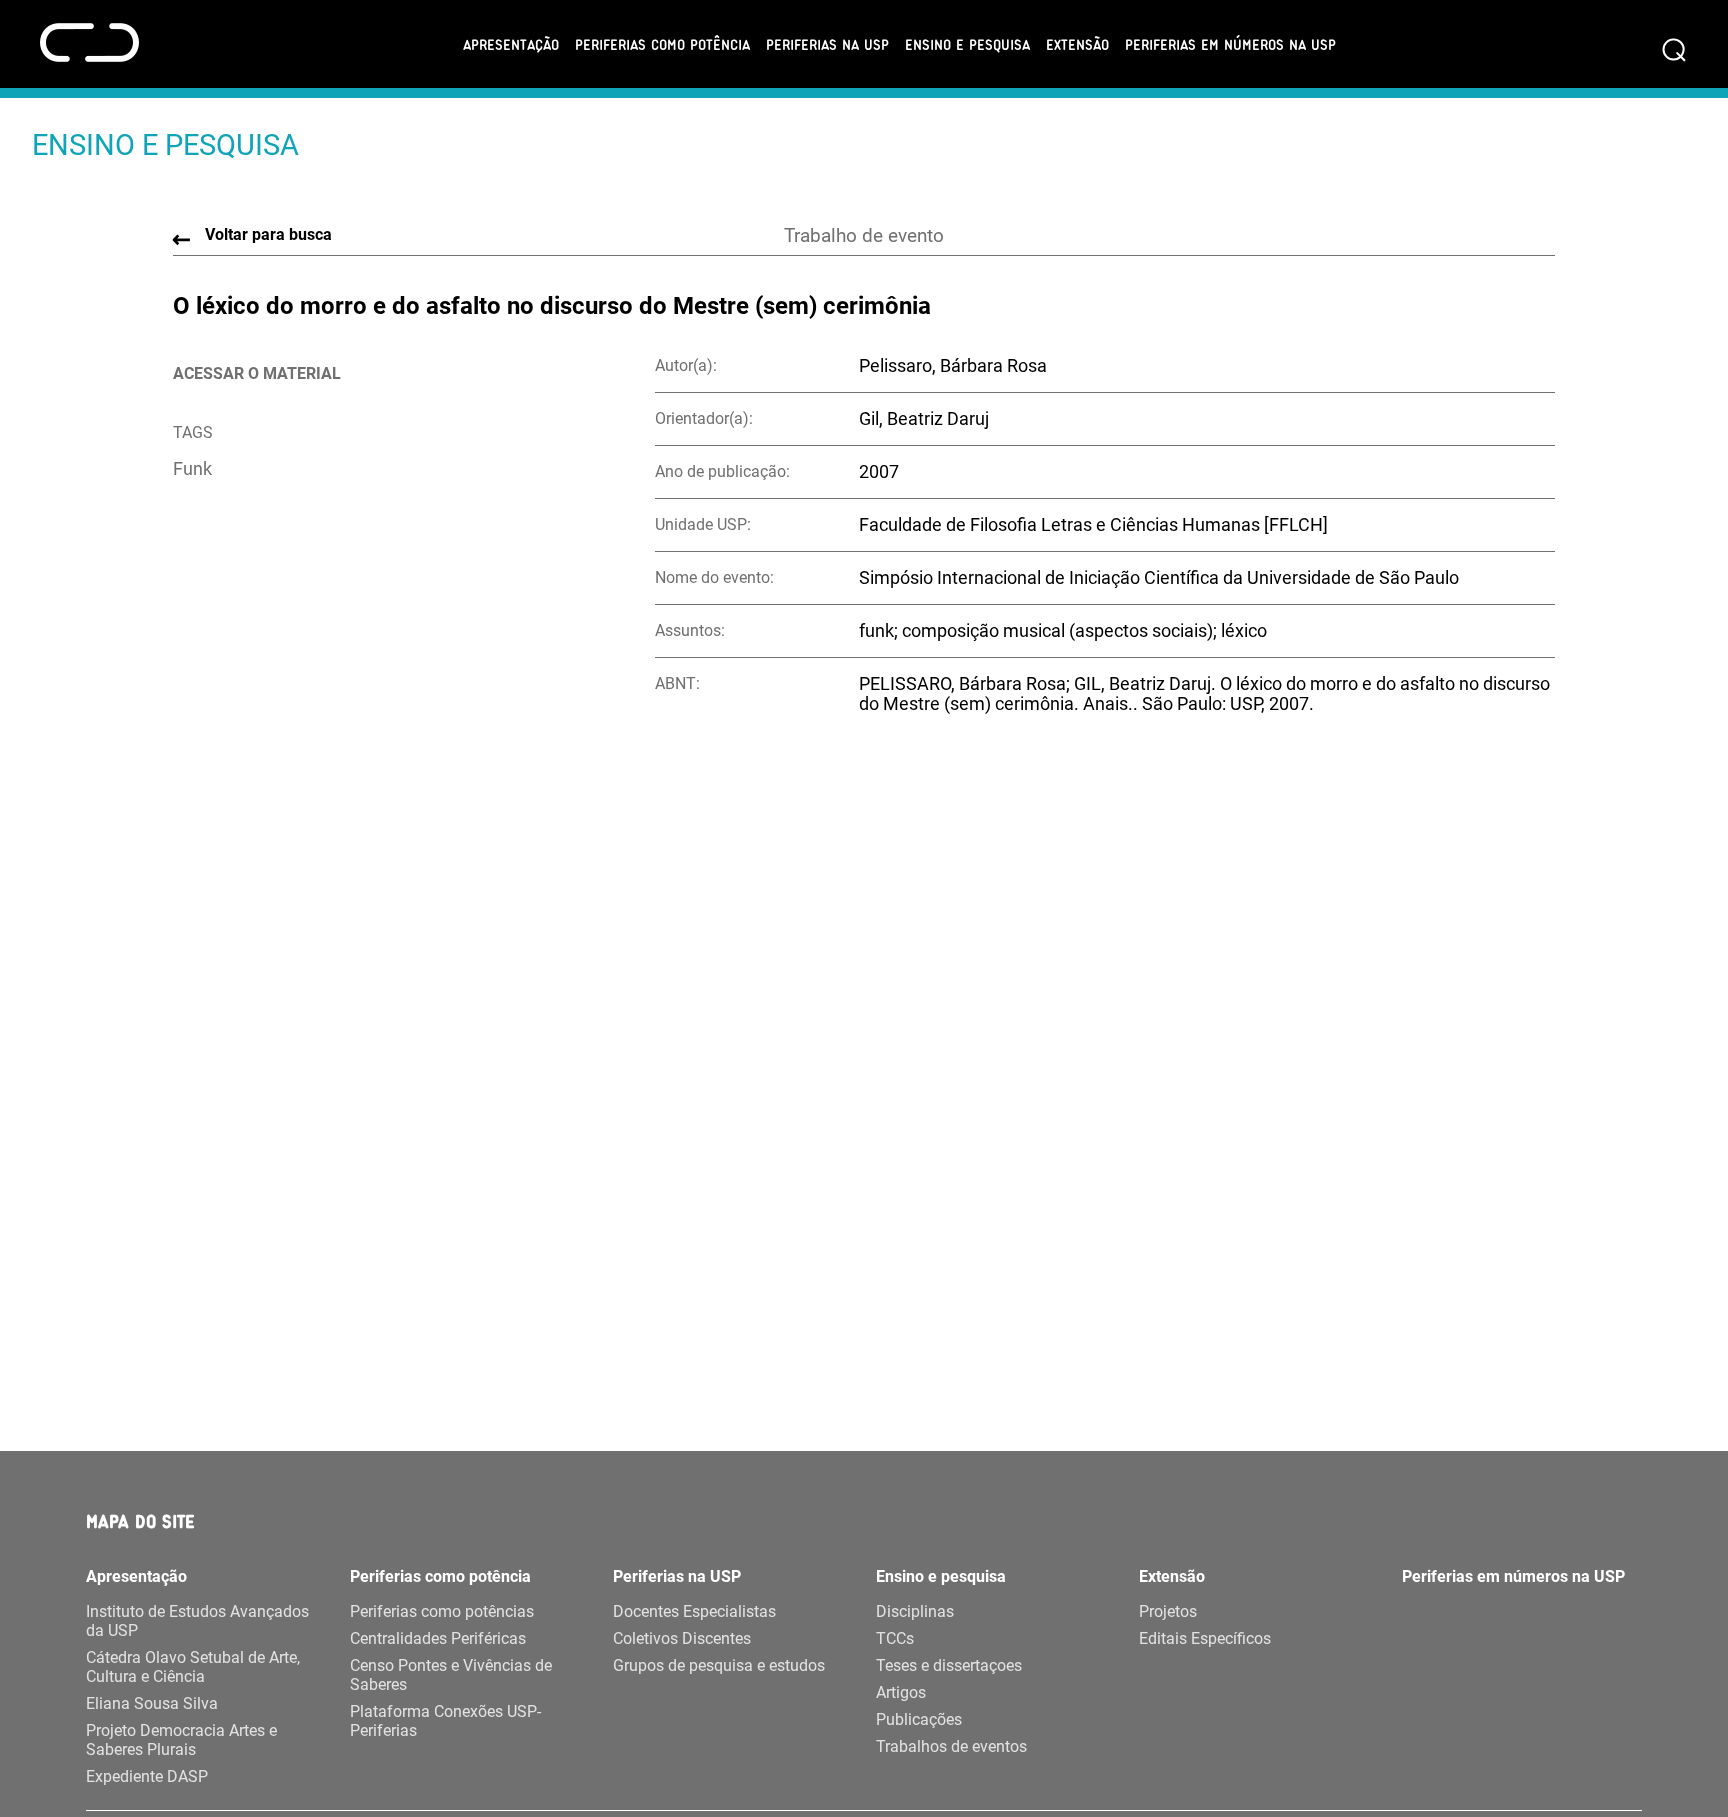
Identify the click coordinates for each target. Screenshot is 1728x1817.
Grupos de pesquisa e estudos (719, 1665)
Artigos (901, 1692)
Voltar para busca (268, 234)
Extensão (1077, 44)
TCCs (895, 1638)
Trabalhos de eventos (951, 1746)
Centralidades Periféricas (438, 1638)
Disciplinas (915, 1611)
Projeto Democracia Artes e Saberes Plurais (181, 1740)
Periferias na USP (827, 44)
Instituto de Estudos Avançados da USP (197, 1621)
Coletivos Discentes (682, 1638)
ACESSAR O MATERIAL (257, 373)
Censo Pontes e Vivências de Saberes (451, 1675)
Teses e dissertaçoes (949, 1665)
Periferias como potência (662, 44)
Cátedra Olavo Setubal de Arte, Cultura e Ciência (193, 1667)
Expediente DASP (147, 1776)
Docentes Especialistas (694, 1611)
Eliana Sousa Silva (152, 1703)
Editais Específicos (1205, 1638)
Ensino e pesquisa (967, 44)
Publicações (919, 1719)
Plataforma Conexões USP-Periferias (445, 1721)
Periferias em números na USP (1230, 44)
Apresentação (511, 44)
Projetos (1168, 1611)
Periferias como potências (442, 1611)
